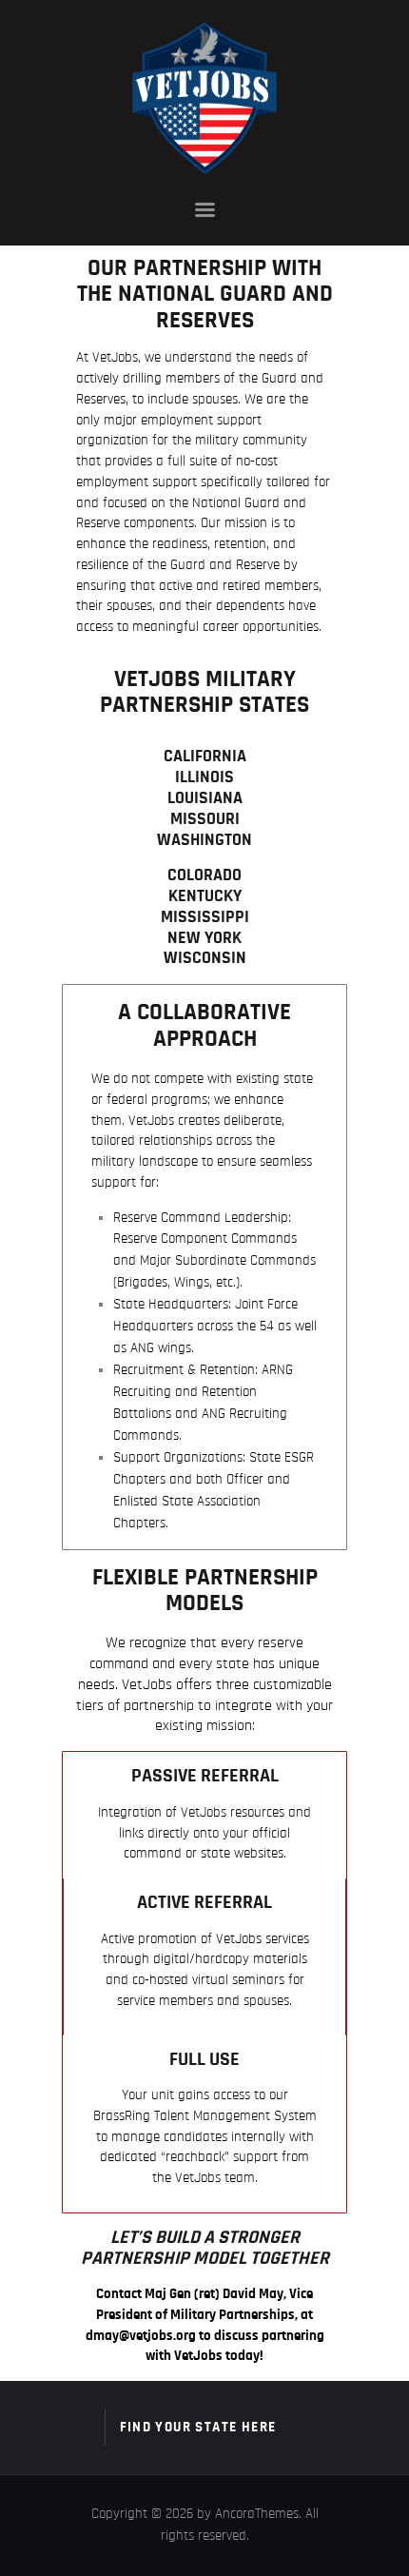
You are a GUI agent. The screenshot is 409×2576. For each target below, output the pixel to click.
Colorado (204, 875)
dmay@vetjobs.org (141, 2336)
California (205, 757)
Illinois (204, 777)
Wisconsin (205, 958)
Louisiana (205, 798)
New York (204, 938)
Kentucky (205, 896)
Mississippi (205, 917)
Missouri (205, 819)
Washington (204, 840)
